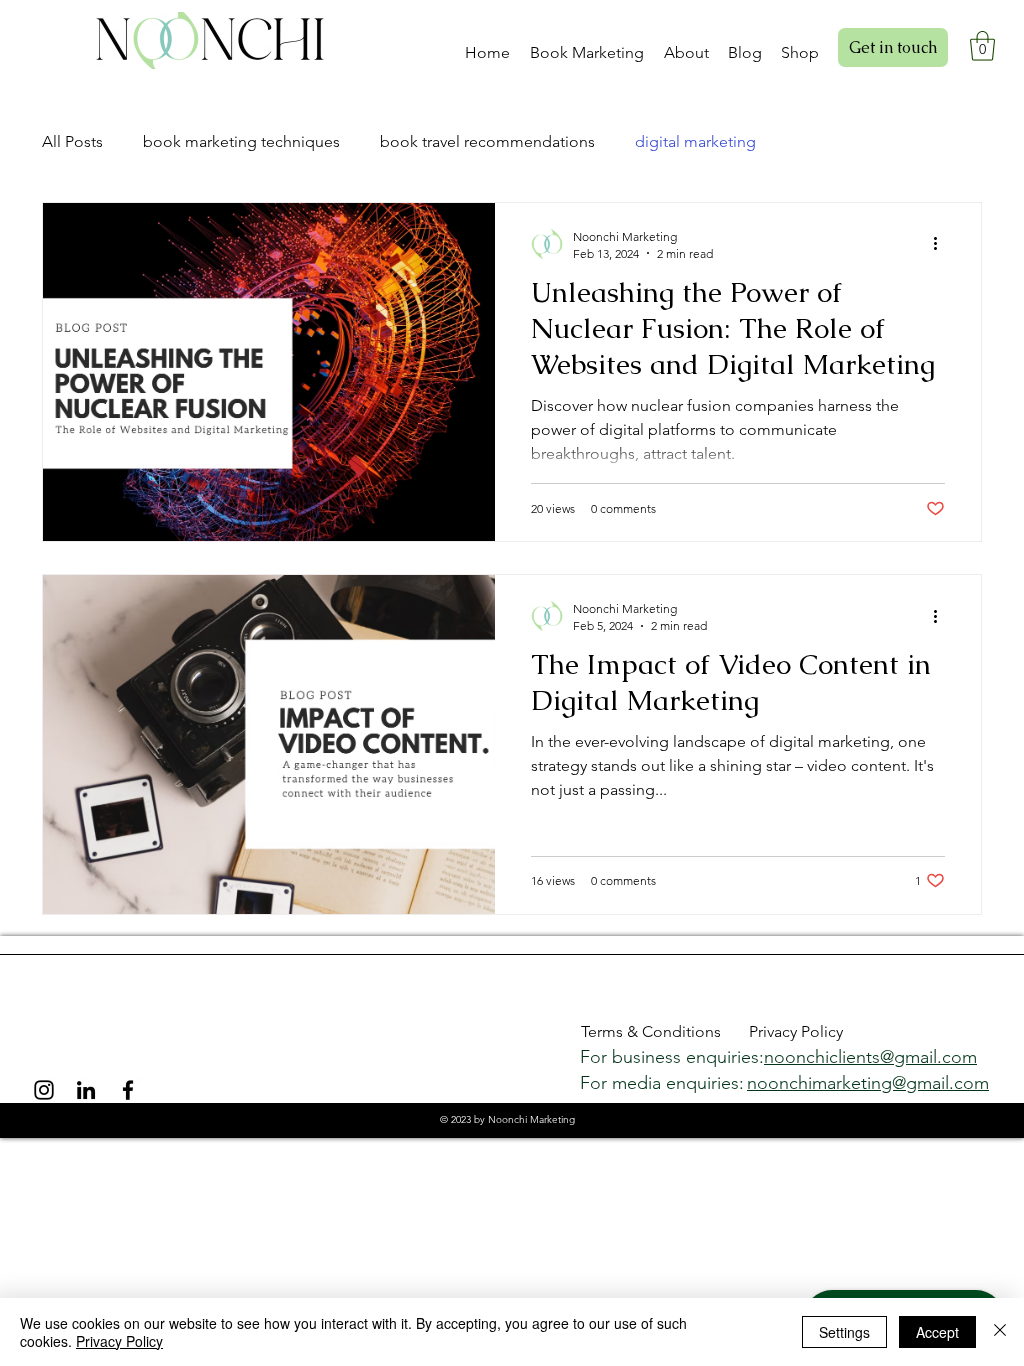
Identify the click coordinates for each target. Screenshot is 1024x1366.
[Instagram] (44, 1090)
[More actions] (942, 244)
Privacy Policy (119, 1341)
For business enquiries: (674, 1057)
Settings (844, 1332)
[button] (589, 44)
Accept (937, 1332)
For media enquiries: (664, 1083)
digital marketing (695, 141)
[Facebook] (128, 1090)
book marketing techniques (241, 141)
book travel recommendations (487, 141)
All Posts (72, 141)
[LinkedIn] (86, 1090)
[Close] (1000, 1332)
